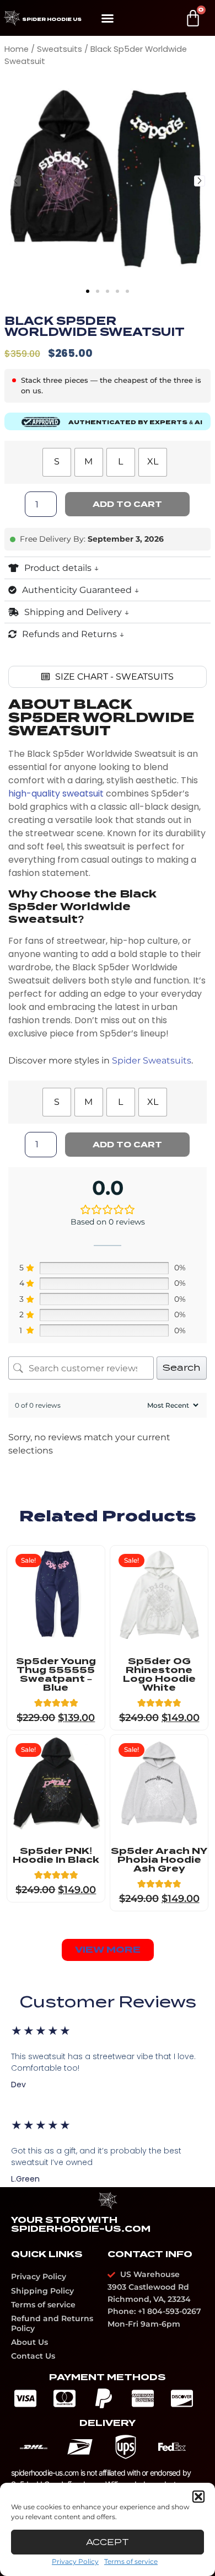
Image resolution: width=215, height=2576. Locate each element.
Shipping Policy (42, 2291)
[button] (198, 2497)
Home (17, 49)
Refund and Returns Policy (52, 2323)
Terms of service (131, 2561)
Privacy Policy (75, 2561)
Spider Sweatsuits (152, 1060)
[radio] (57, 462)
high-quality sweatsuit (56, 793)
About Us (29, 2342)
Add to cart (127, 504)
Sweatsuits (60, 49)
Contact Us (33, 2356)
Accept (108, 2542)
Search (182, 1368)
